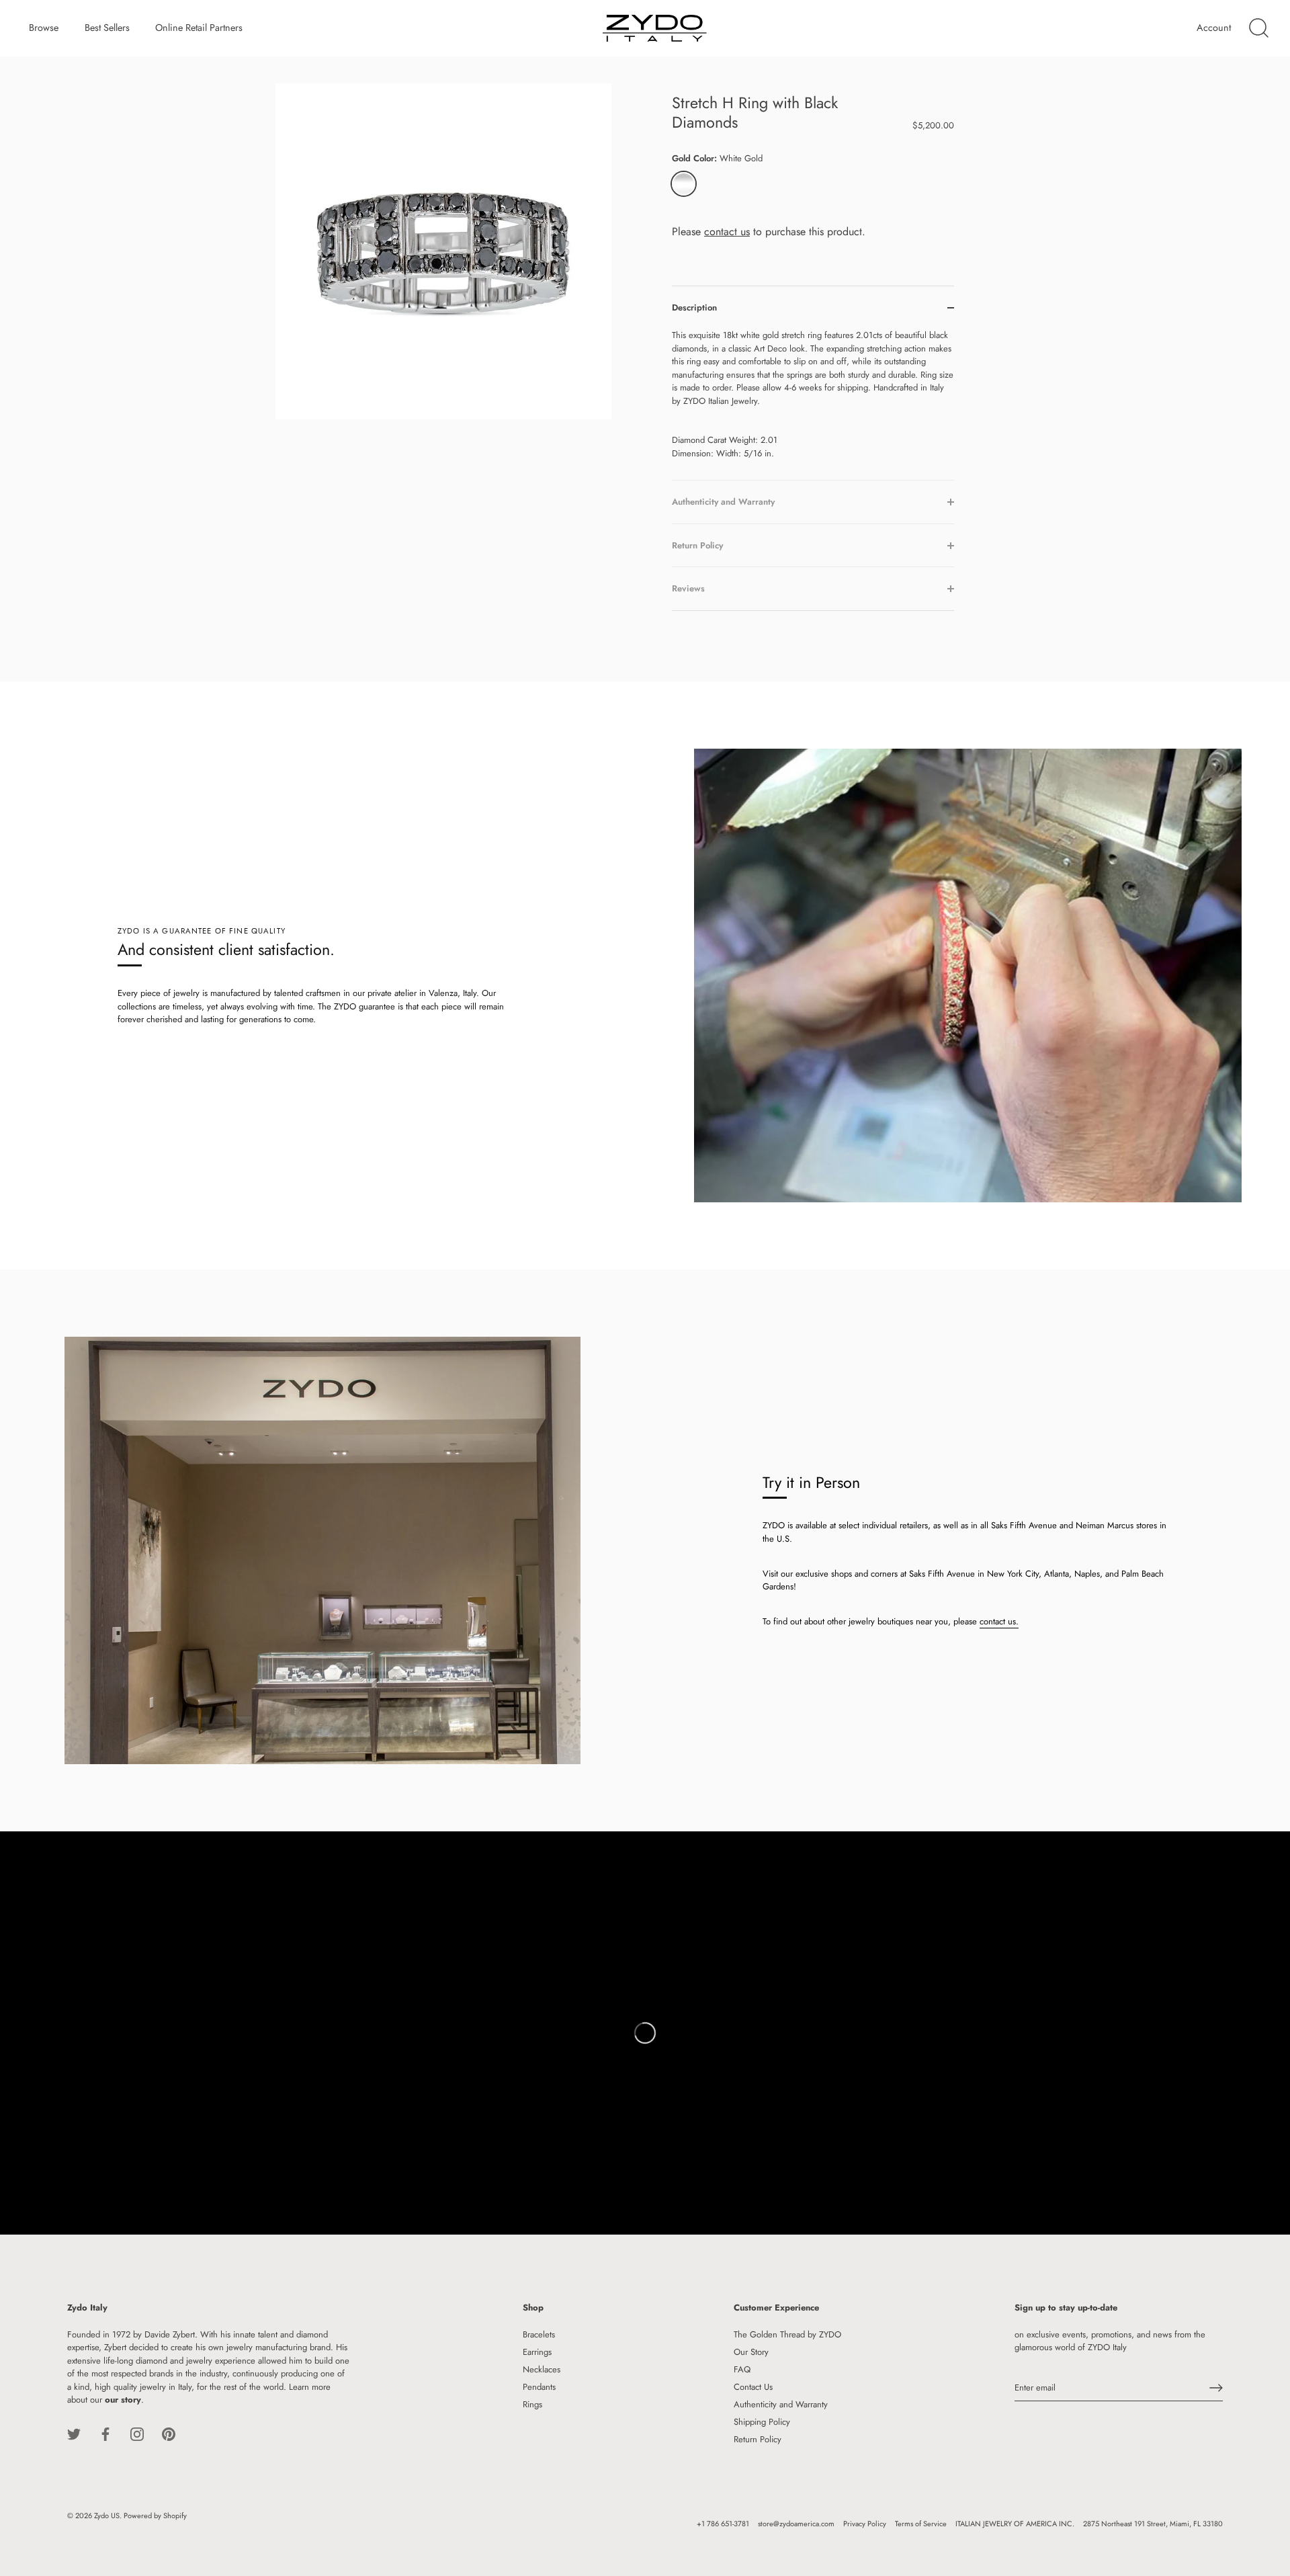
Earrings (537, 2352)
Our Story (751, 2352)
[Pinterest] (169, 2433)
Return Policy (758, 2439)
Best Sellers (107, 28)
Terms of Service (921, 2524)
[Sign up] (1216, 2388)
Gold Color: (717, 159)
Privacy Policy (865, 2524)
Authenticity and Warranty (781, 2404)
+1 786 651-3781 (723, 2524)
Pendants (539, 2387)
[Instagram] (137, 2433)
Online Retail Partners (199, 28)
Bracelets (539, 2334)
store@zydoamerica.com (796, 2524)
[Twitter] (74, 2433)
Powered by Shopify (155, 2516)
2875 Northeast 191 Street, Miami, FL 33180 (1153, 2524)
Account (1214, 28)
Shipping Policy (762, 2422)
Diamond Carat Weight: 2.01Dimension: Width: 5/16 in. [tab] (813, 394)
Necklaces (542, 2369)
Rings (532, 2404)
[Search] (1258, 28)
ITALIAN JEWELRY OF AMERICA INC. (1015, 2524)
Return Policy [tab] (697, 545)
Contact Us (753, 2387)
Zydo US (107, 2516)
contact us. (999, 1621)
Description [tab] (694, 307)
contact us (727, 232)
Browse (44, 28)
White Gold (684, 184)
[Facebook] (105, 2433)
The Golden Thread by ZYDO (787, 2334)
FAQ (742, 2369)
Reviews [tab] (688, 588)
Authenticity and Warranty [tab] (723, 502)
